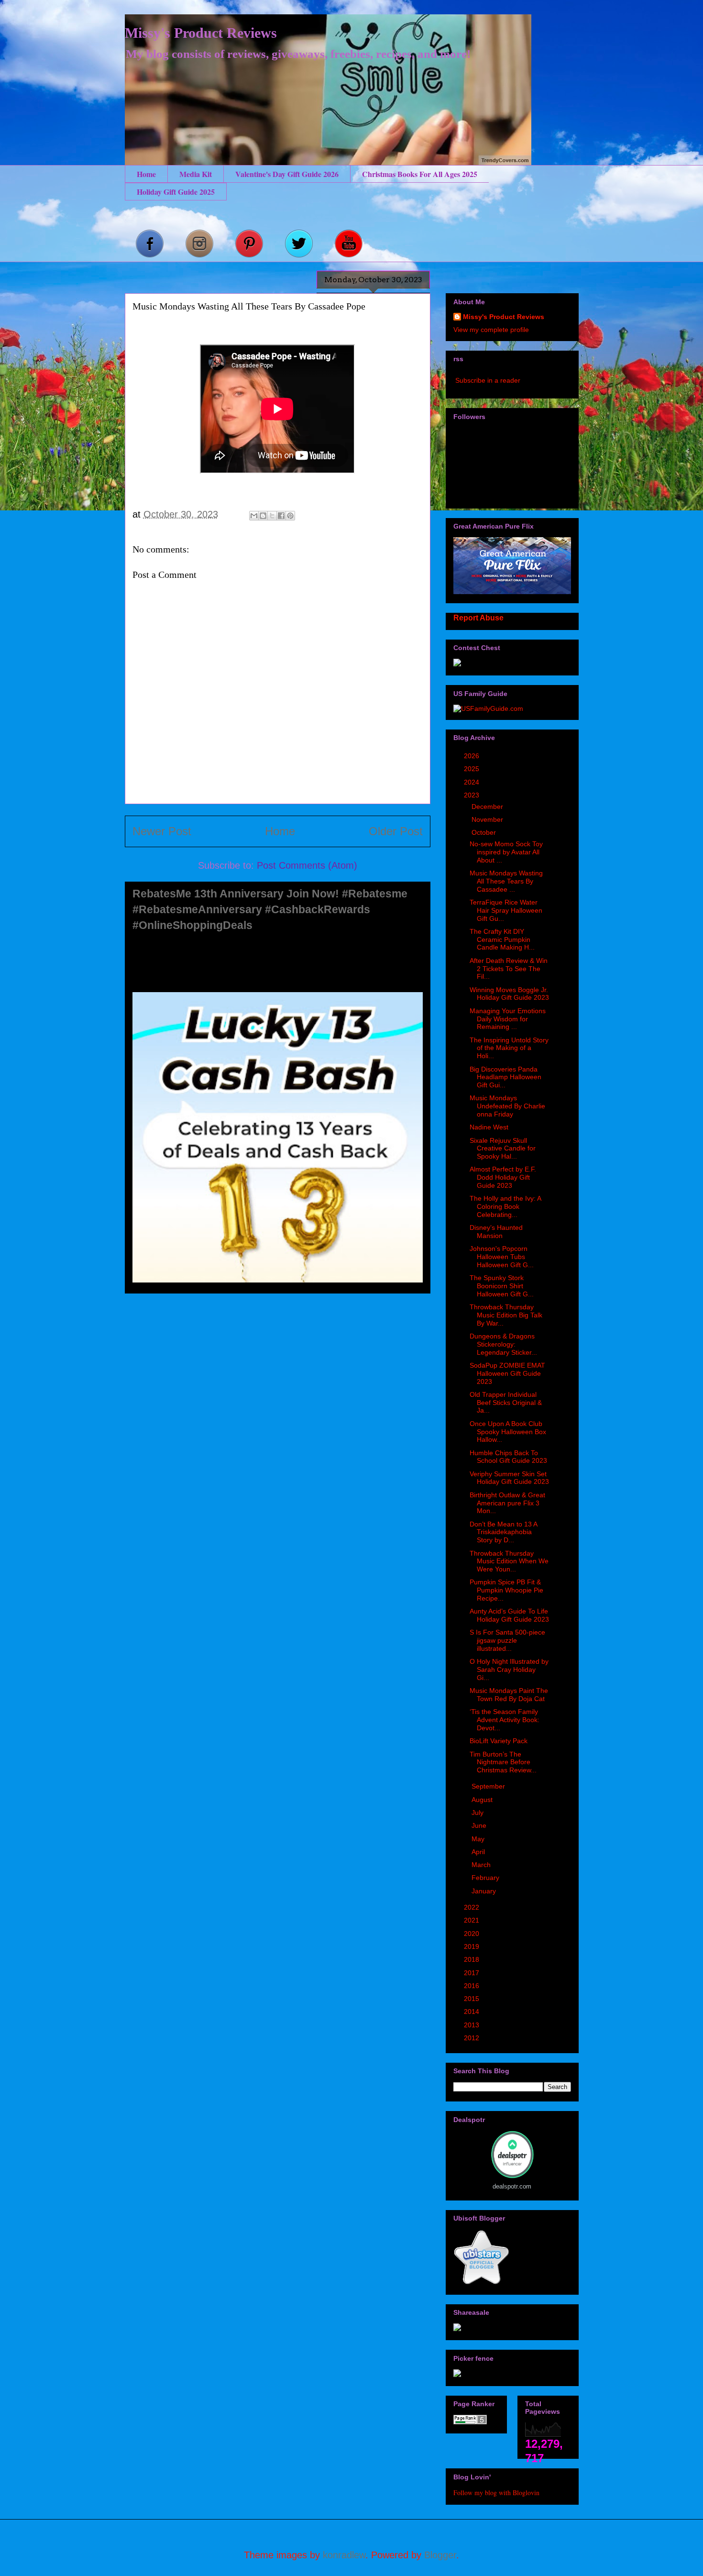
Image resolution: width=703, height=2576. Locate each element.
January (485, 1891)
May (479, 1839)
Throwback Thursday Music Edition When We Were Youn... (509, 1561)
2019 (472, 1946)
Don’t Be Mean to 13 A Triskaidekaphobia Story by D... (503, 1532)
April (479, 1852)
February (486, 1878)
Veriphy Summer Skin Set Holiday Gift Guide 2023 (509, 1478)
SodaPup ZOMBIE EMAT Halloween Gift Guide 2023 (507, 1373)
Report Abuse (478, 618)
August (483, 1800)
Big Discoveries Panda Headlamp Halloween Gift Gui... (505, 1077)
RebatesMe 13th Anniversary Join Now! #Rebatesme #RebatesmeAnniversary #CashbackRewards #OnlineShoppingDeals (270, 909)
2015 (472, 1999)
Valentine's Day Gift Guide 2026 (287, 174)
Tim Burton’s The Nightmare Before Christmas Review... (503, 1762)
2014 (472, 2012)
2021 (472, 1920)
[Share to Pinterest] (290, 516)
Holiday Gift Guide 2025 (176, 192)
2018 (472, 1959)
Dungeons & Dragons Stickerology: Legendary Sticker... (503, 1344)
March (482, 1865)
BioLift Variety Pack (499, 1741)
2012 (472, 2038)
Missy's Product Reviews (201, 33)
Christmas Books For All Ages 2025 (420, 174)
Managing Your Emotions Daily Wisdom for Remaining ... (508, 1019)
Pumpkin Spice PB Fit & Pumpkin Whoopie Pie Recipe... (506, 1590)
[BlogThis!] (263, 516)
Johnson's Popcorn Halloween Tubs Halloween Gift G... (502, 1257)
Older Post (396, 831)
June (480, 1825)
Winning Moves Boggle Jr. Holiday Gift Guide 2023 (509, 994)
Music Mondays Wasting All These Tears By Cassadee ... (506, 881)
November (488, 819)
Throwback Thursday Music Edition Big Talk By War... (506, 1315)
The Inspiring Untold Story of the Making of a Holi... (509, 1048)
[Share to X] (272, 516)
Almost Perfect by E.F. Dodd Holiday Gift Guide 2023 (503, 1177)
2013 (472, 2025)
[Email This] (254, 516)
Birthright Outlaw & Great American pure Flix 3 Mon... (507, 1503)
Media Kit (196, 174)
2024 (472, 782)
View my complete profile (491, 330)
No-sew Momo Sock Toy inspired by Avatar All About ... (506, 852)
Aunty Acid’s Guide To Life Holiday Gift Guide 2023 (509, 1615)
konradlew (344, 2555)
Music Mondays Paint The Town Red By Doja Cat (509, 1695)
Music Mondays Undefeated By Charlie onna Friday (507, 1106)
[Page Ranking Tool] (470, 2422)
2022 (472, 1907)
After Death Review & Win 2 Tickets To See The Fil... (509, 969)
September (489, 1786)
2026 (472, 756)
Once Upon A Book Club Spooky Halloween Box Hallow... (508, 1432)
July (478, 1813)
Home (146, 174)
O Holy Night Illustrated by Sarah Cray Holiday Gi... (509, 1669)
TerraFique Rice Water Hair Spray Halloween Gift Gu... (506, 910)
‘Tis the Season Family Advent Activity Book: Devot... (505, 1720)
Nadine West (489, 1127)
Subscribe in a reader (488, 380)
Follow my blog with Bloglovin (496, 2493)
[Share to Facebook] (281, 516)
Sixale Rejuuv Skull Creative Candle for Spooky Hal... (503, 1149)
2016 (472, 1986)
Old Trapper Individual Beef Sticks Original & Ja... (506, 1403)
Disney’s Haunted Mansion (496, 1232)
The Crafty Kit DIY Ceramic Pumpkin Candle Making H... (502, 940)
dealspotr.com (512, 2186)
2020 (472, 1934)
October (485, 832)
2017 (472, 1973)
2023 (472, 795)
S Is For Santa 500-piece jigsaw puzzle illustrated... (507, 1640)
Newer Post (162, 831)
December (488, 807)
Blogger (440, 2555)
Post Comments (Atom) (307, 865)
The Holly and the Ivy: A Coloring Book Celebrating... (505, 1206)
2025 (472, 769)
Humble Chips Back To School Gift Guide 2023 (508, 1457)
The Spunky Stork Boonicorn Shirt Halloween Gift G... (502, 1286)
